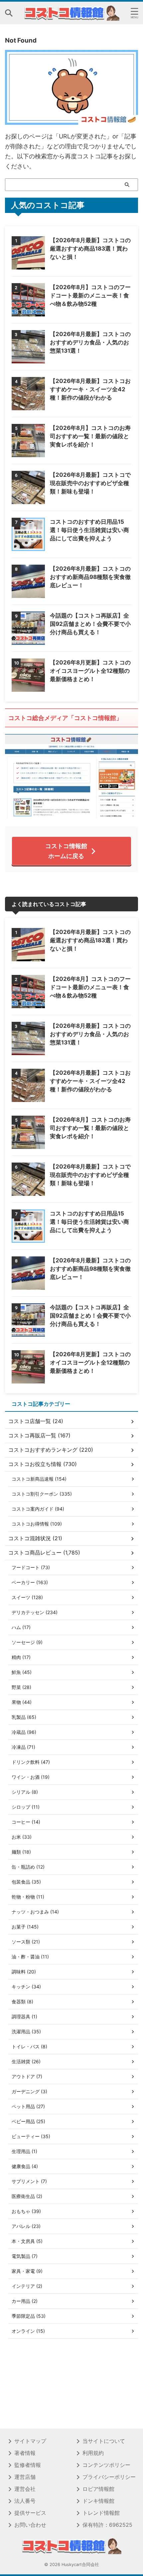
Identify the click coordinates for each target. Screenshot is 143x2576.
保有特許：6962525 (107, 2525)
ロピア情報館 (98, 2489)
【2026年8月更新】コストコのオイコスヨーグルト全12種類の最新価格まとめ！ (90, 671)
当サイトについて (104, 2441)
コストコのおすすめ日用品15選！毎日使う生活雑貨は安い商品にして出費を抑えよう (89, 530)
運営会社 (25, 2489)
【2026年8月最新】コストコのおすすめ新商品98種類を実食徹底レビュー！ (90, 577)
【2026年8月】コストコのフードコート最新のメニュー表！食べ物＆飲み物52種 (90, 295)
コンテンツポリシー (106, 2465)
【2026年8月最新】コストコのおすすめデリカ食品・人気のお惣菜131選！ (90, 342)
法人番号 (25, 2501)
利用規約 (93, 2453)
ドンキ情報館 (98, 2501)
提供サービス (30, 2513)
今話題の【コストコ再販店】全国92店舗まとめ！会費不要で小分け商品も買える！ (90, 624)
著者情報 (25, 2453)
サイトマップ (30, 2441)
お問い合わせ (30, 2525)
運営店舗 (25, 2477)
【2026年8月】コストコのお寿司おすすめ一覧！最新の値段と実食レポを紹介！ (90, 436)
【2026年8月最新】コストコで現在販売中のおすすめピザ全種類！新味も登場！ (90, 483)
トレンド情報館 (101, 2513)
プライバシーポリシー (109, 2477)
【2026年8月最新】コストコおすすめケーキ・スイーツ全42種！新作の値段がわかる (90, 389)
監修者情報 (28, 2465)
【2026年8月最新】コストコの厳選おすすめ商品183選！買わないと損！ (90, 249)
